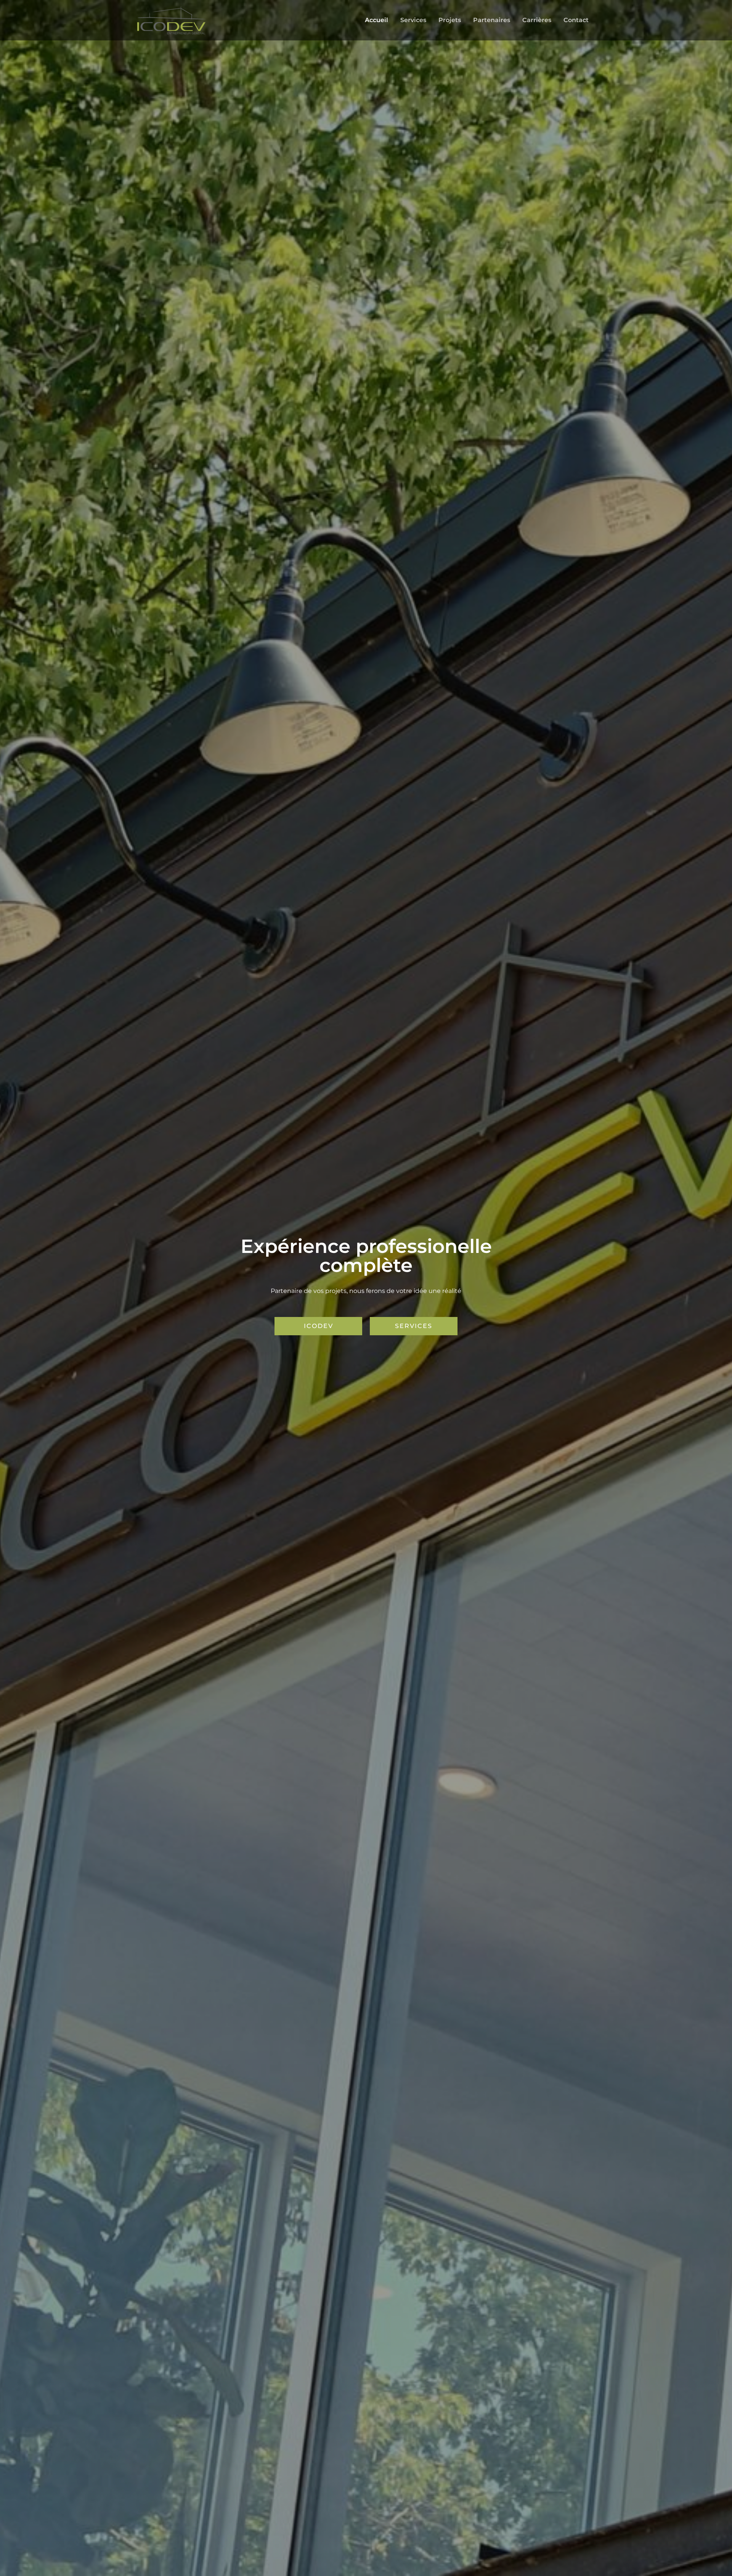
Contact (576, 20)
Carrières (537, 20)
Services (413, 20)
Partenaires (492, 20)
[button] (318, 1326)
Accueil (376, 20)
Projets (450, 20)
